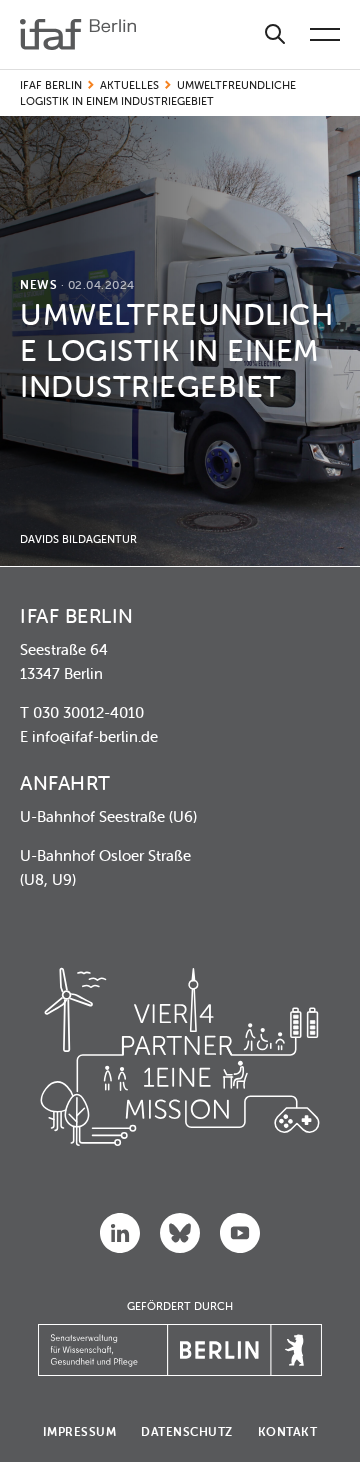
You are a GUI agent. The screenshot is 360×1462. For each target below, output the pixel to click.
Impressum (80, 1431)
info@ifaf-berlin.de (95, 736)
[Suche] (275, 34)
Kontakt (288, 1431)
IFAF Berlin (51, 85)
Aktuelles (129, 85)
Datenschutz (187, 1431)
